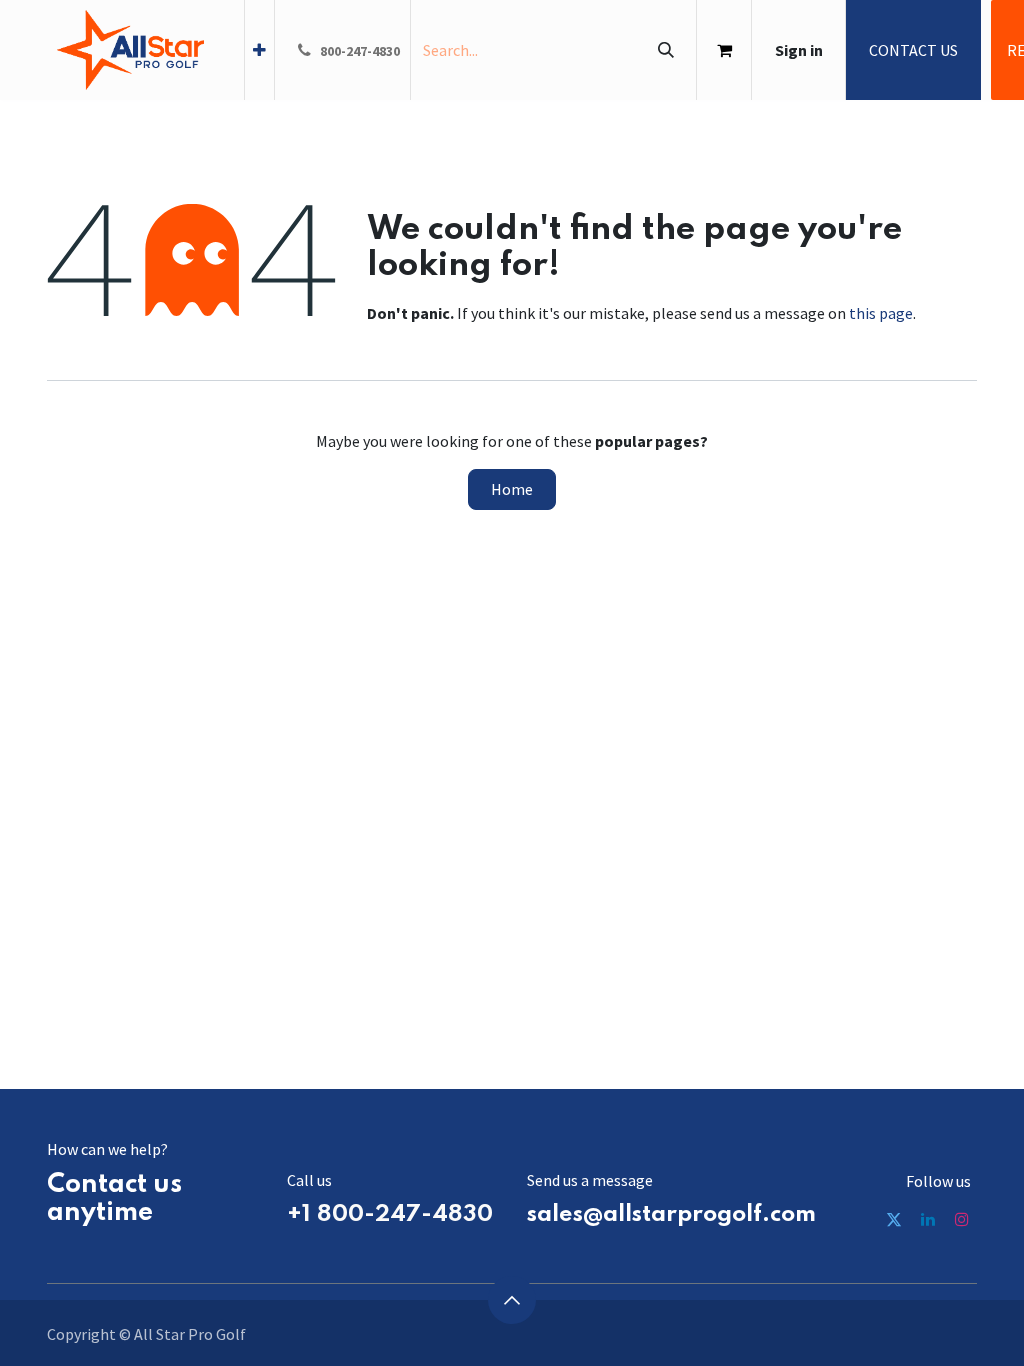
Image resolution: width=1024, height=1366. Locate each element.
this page (881, 313)
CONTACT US (913, 50)
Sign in (799, 50)
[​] (894, 1219)
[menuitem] (259, 50)
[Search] (665, 50)
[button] (512, 1300)
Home (512, 489)
